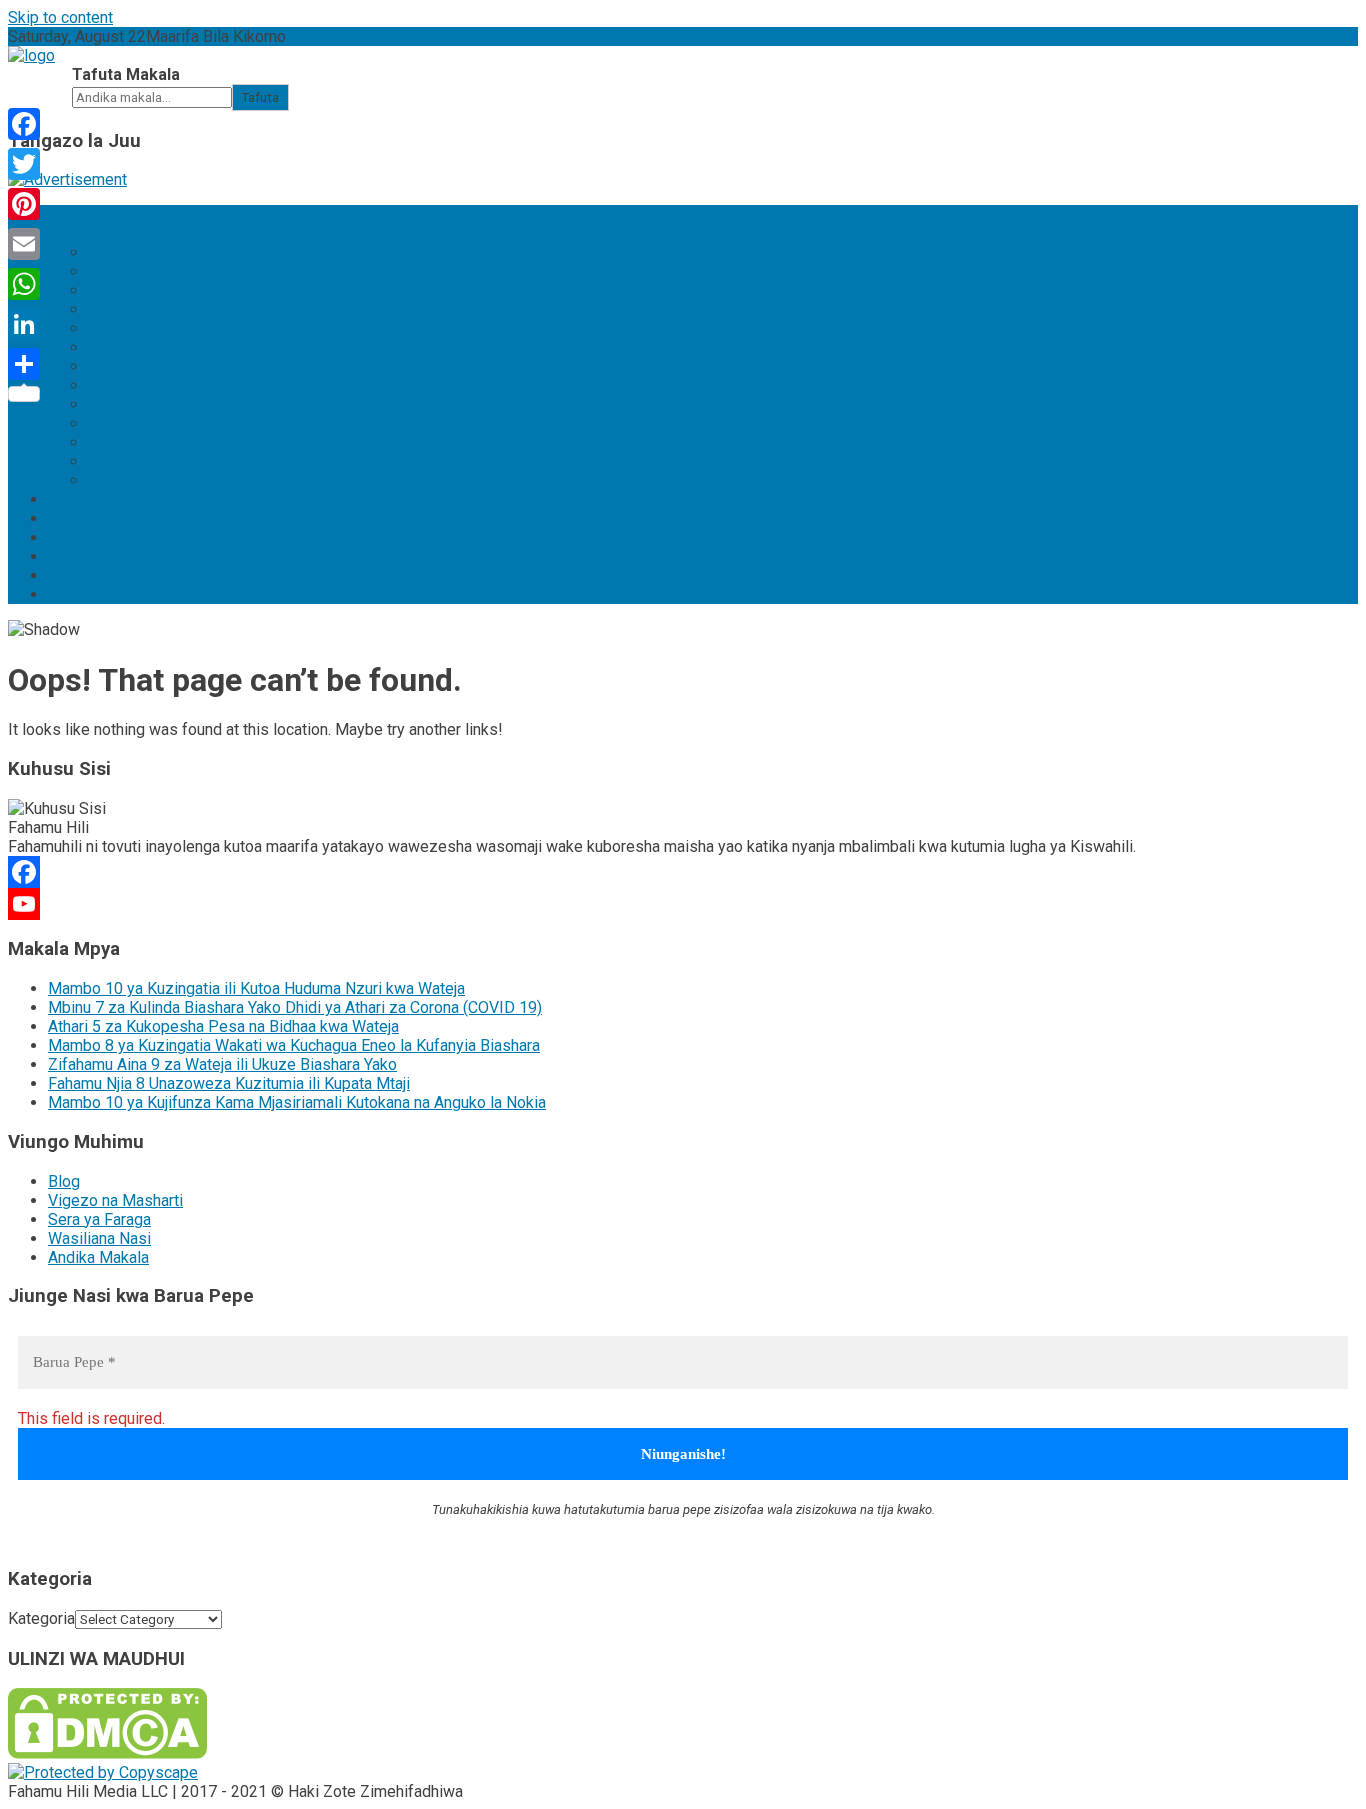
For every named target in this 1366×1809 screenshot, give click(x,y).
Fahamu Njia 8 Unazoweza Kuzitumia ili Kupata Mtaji (229, 1083)
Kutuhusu (80, 575)
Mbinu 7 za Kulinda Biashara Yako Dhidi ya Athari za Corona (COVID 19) (295, 1007)
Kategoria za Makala (119, 233)
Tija (100, 271)
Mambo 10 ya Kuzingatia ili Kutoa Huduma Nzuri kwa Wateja (256, 988)
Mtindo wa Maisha (152, 385)
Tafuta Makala (126, 74)
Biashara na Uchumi (155, 366)
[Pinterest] (24, 204)
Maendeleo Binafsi (154, 290)
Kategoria (41, 1618)
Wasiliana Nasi (99, 594)
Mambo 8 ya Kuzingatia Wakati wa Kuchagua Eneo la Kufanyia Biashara (294, 1045)
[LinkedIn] (24, 324)
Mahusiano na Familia (163, 461)
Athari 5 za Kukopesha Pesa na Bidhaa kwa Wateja (223, 1026)
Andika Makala (98, 1257)
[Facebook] (683, 872)
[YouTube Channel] (683, 904)
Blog (64, 499)
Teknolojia (123, 252)
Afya (104, 309)
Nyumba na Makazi (154, 442)
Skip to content (60, 17)
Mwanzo (78, 214)
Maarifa (74, 518)
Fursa (67, 537)
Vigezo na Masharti (115, 1200)
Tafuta (260, 97)
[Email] (24, 244)
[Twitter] (24, 164)
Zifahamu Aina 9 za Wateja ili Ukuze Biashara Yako (222, 1064)
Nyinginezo (87, 556)
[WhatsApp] (24, 284)
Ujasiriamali (128, 328)
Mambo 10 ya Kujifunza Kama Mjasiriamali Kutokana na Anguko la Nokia (297, 1102)
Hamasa (116, 404)
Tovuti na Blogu (141, 480)
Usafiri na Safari (143, 423)
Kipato (110, 347)
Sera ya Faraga (99, 1219)
